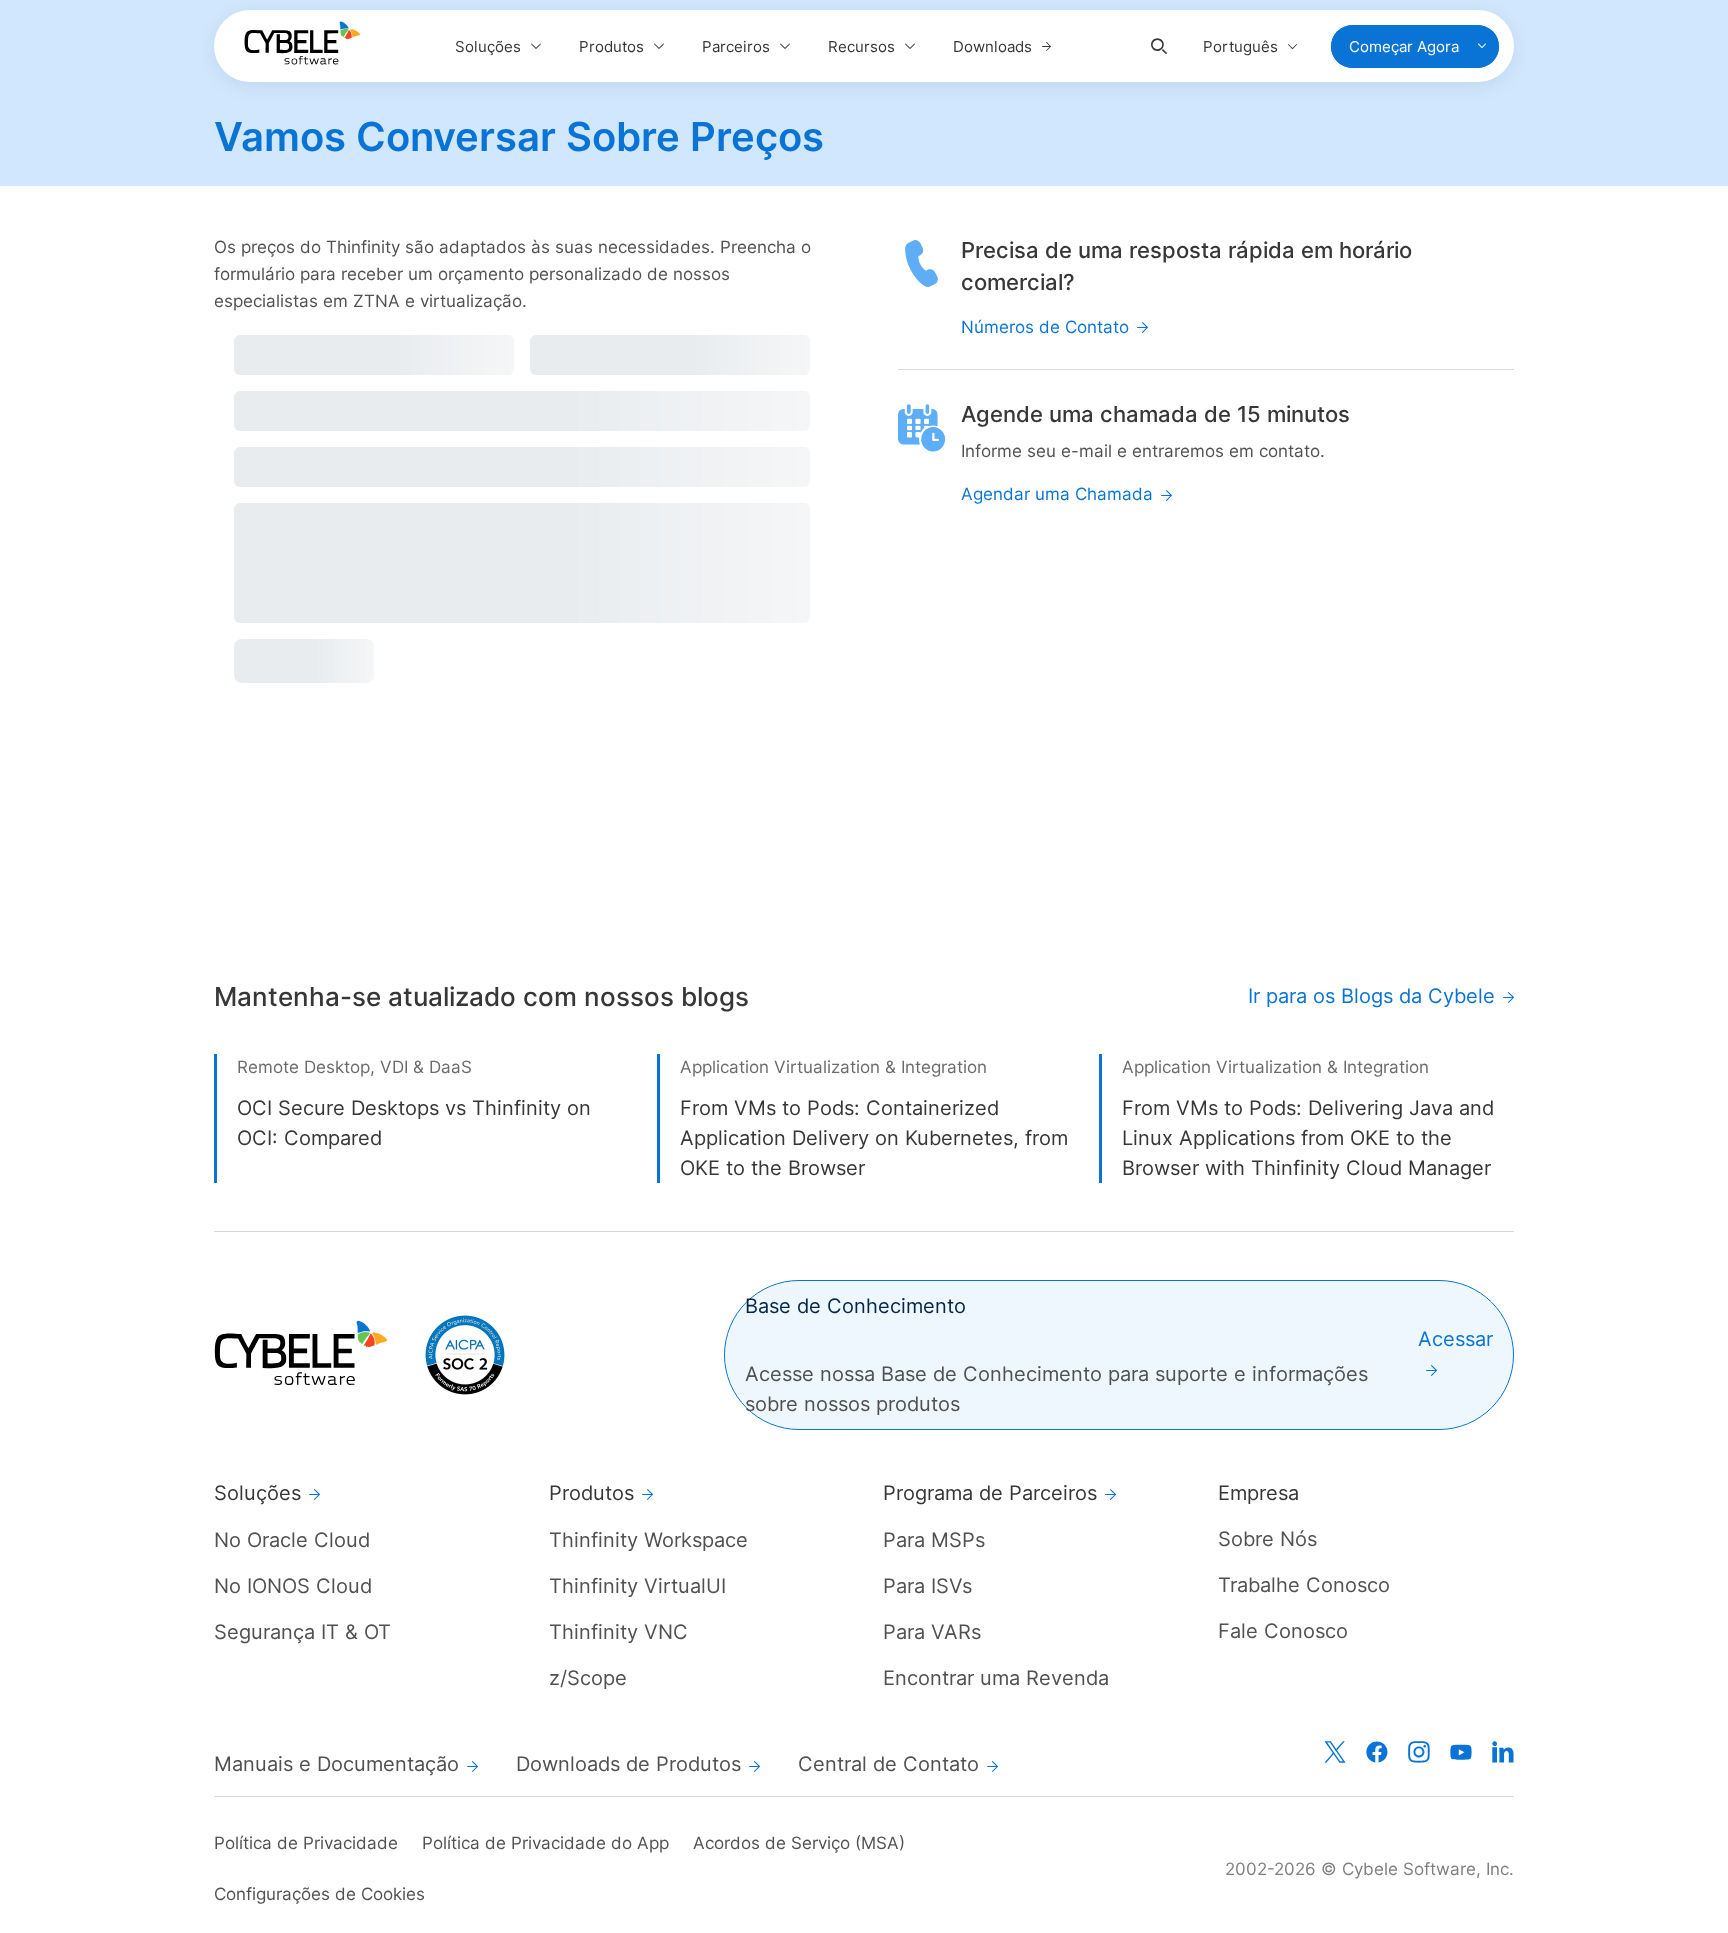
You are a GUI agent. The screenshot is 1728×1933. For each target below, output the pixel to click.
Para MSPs (934, 1540)
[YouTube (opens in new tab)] (1461, 1752)
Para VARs (932, 1632)
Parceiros (736, 46)
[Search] (1159, 46)
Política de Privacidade (306, 1843)
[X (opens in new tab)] (1335, 1752)
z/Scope (588, 1678)
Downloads (992, 46)
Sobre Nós (1267, 1539)
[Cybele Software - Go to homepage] (302, 43)
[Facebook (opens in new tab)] (1377, 1752)
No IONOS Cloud (293, 1586)
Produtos (611, 46)
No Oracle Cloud (292, 1540)
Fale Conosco (1283, 1631)
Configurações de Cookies (319, 1894)
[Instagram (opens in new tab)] (1419, 1752)
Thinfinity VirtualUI (637, 1586)
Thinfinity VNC (618, 1632)
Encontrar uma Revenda (996, 1678)
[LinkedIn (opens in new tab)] (1503, 1752)
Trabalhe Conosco (1304, 1585)
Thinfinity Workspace (648, 1540)
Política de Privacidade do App (545, 1843)
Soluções (488, 46)
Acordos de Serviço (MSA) (799, 1843)
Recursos (861, 46)
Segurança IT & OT (302, 1632)
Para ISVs (927, 1586)
